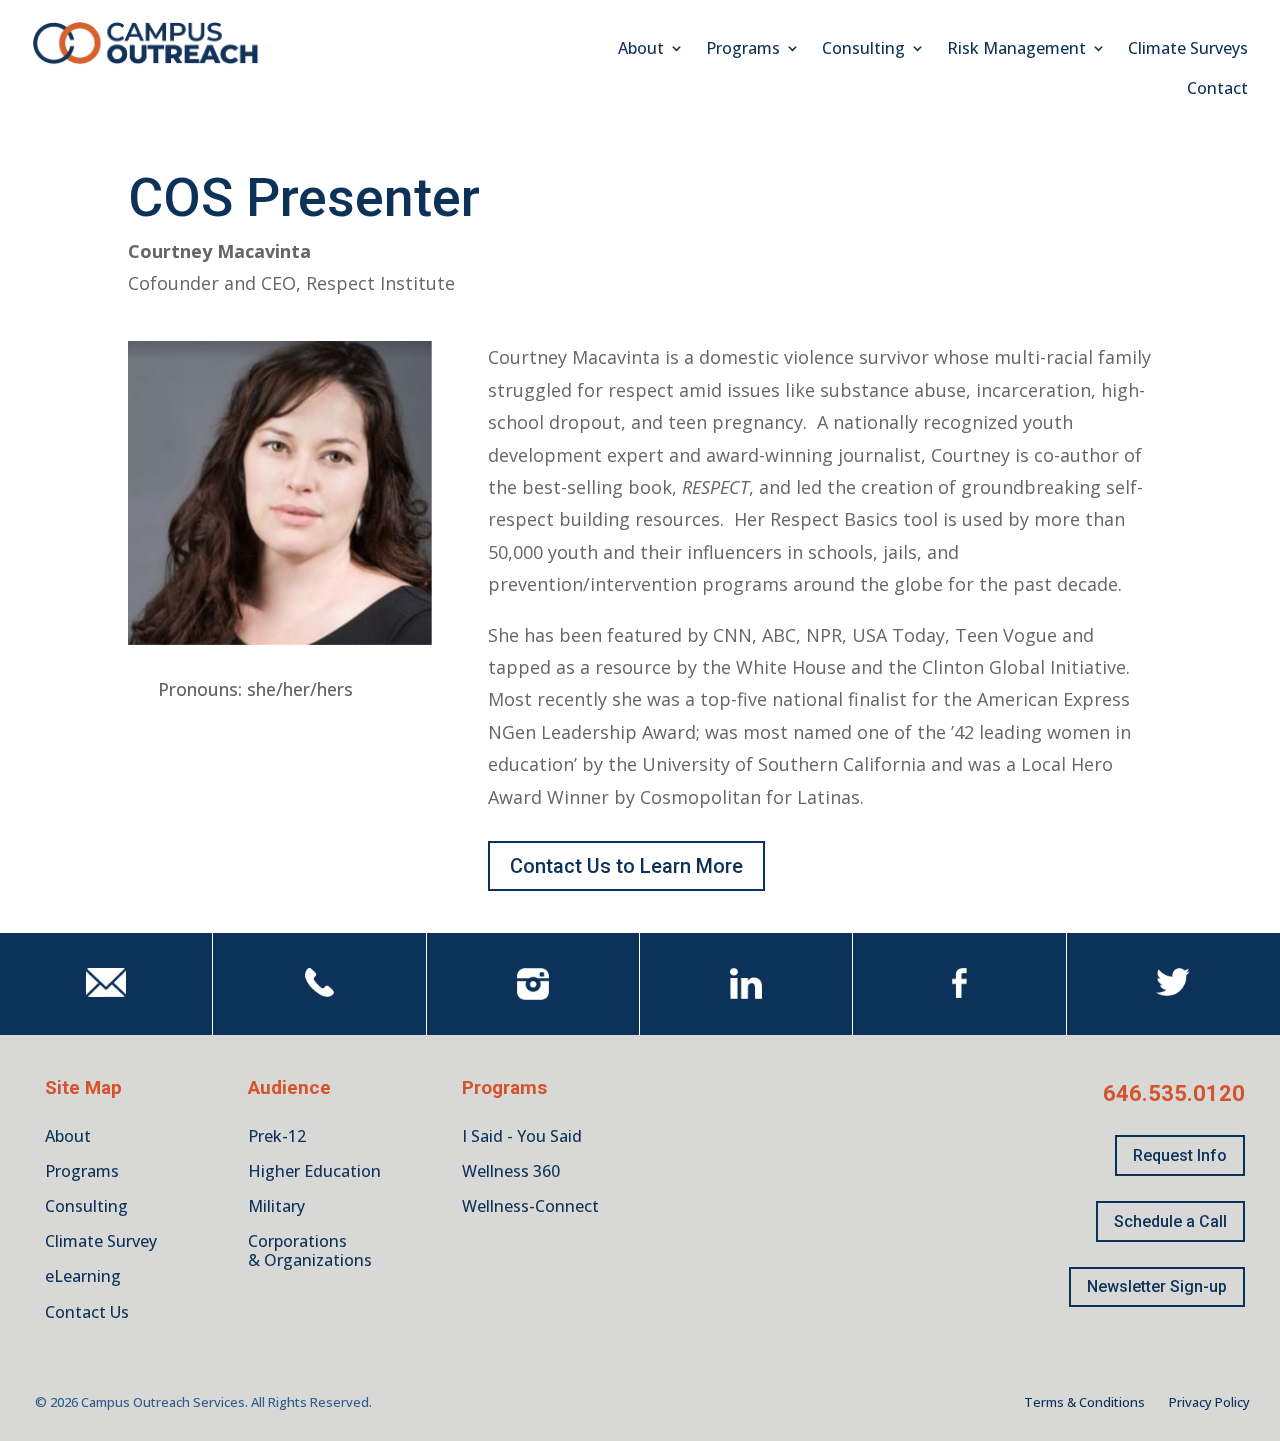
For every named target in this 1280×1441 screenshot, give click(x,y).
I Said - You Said (522, 1136)
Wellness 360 (511, 1171)
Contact (1217, 90)
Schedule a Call (1170, 1221)
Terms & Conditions (1084, 1402)
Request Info (1180, 1155)
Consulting (863, 50)
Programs (743, 50)
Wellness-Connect (530, 1206)
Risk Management (1016, 50)
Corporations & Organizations (310, 1250)
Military (276, 1206)
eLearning (83, 1276)
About (641, 50)
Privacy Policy (1209, 1402)
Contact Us (87, 1312)
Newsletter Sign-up (1157, 1286)
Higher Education (314, 1171)
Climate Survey (101, 1241)
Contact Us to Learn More (626, 866)
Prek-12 (277, 1136)
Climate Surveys (1188, 50)
